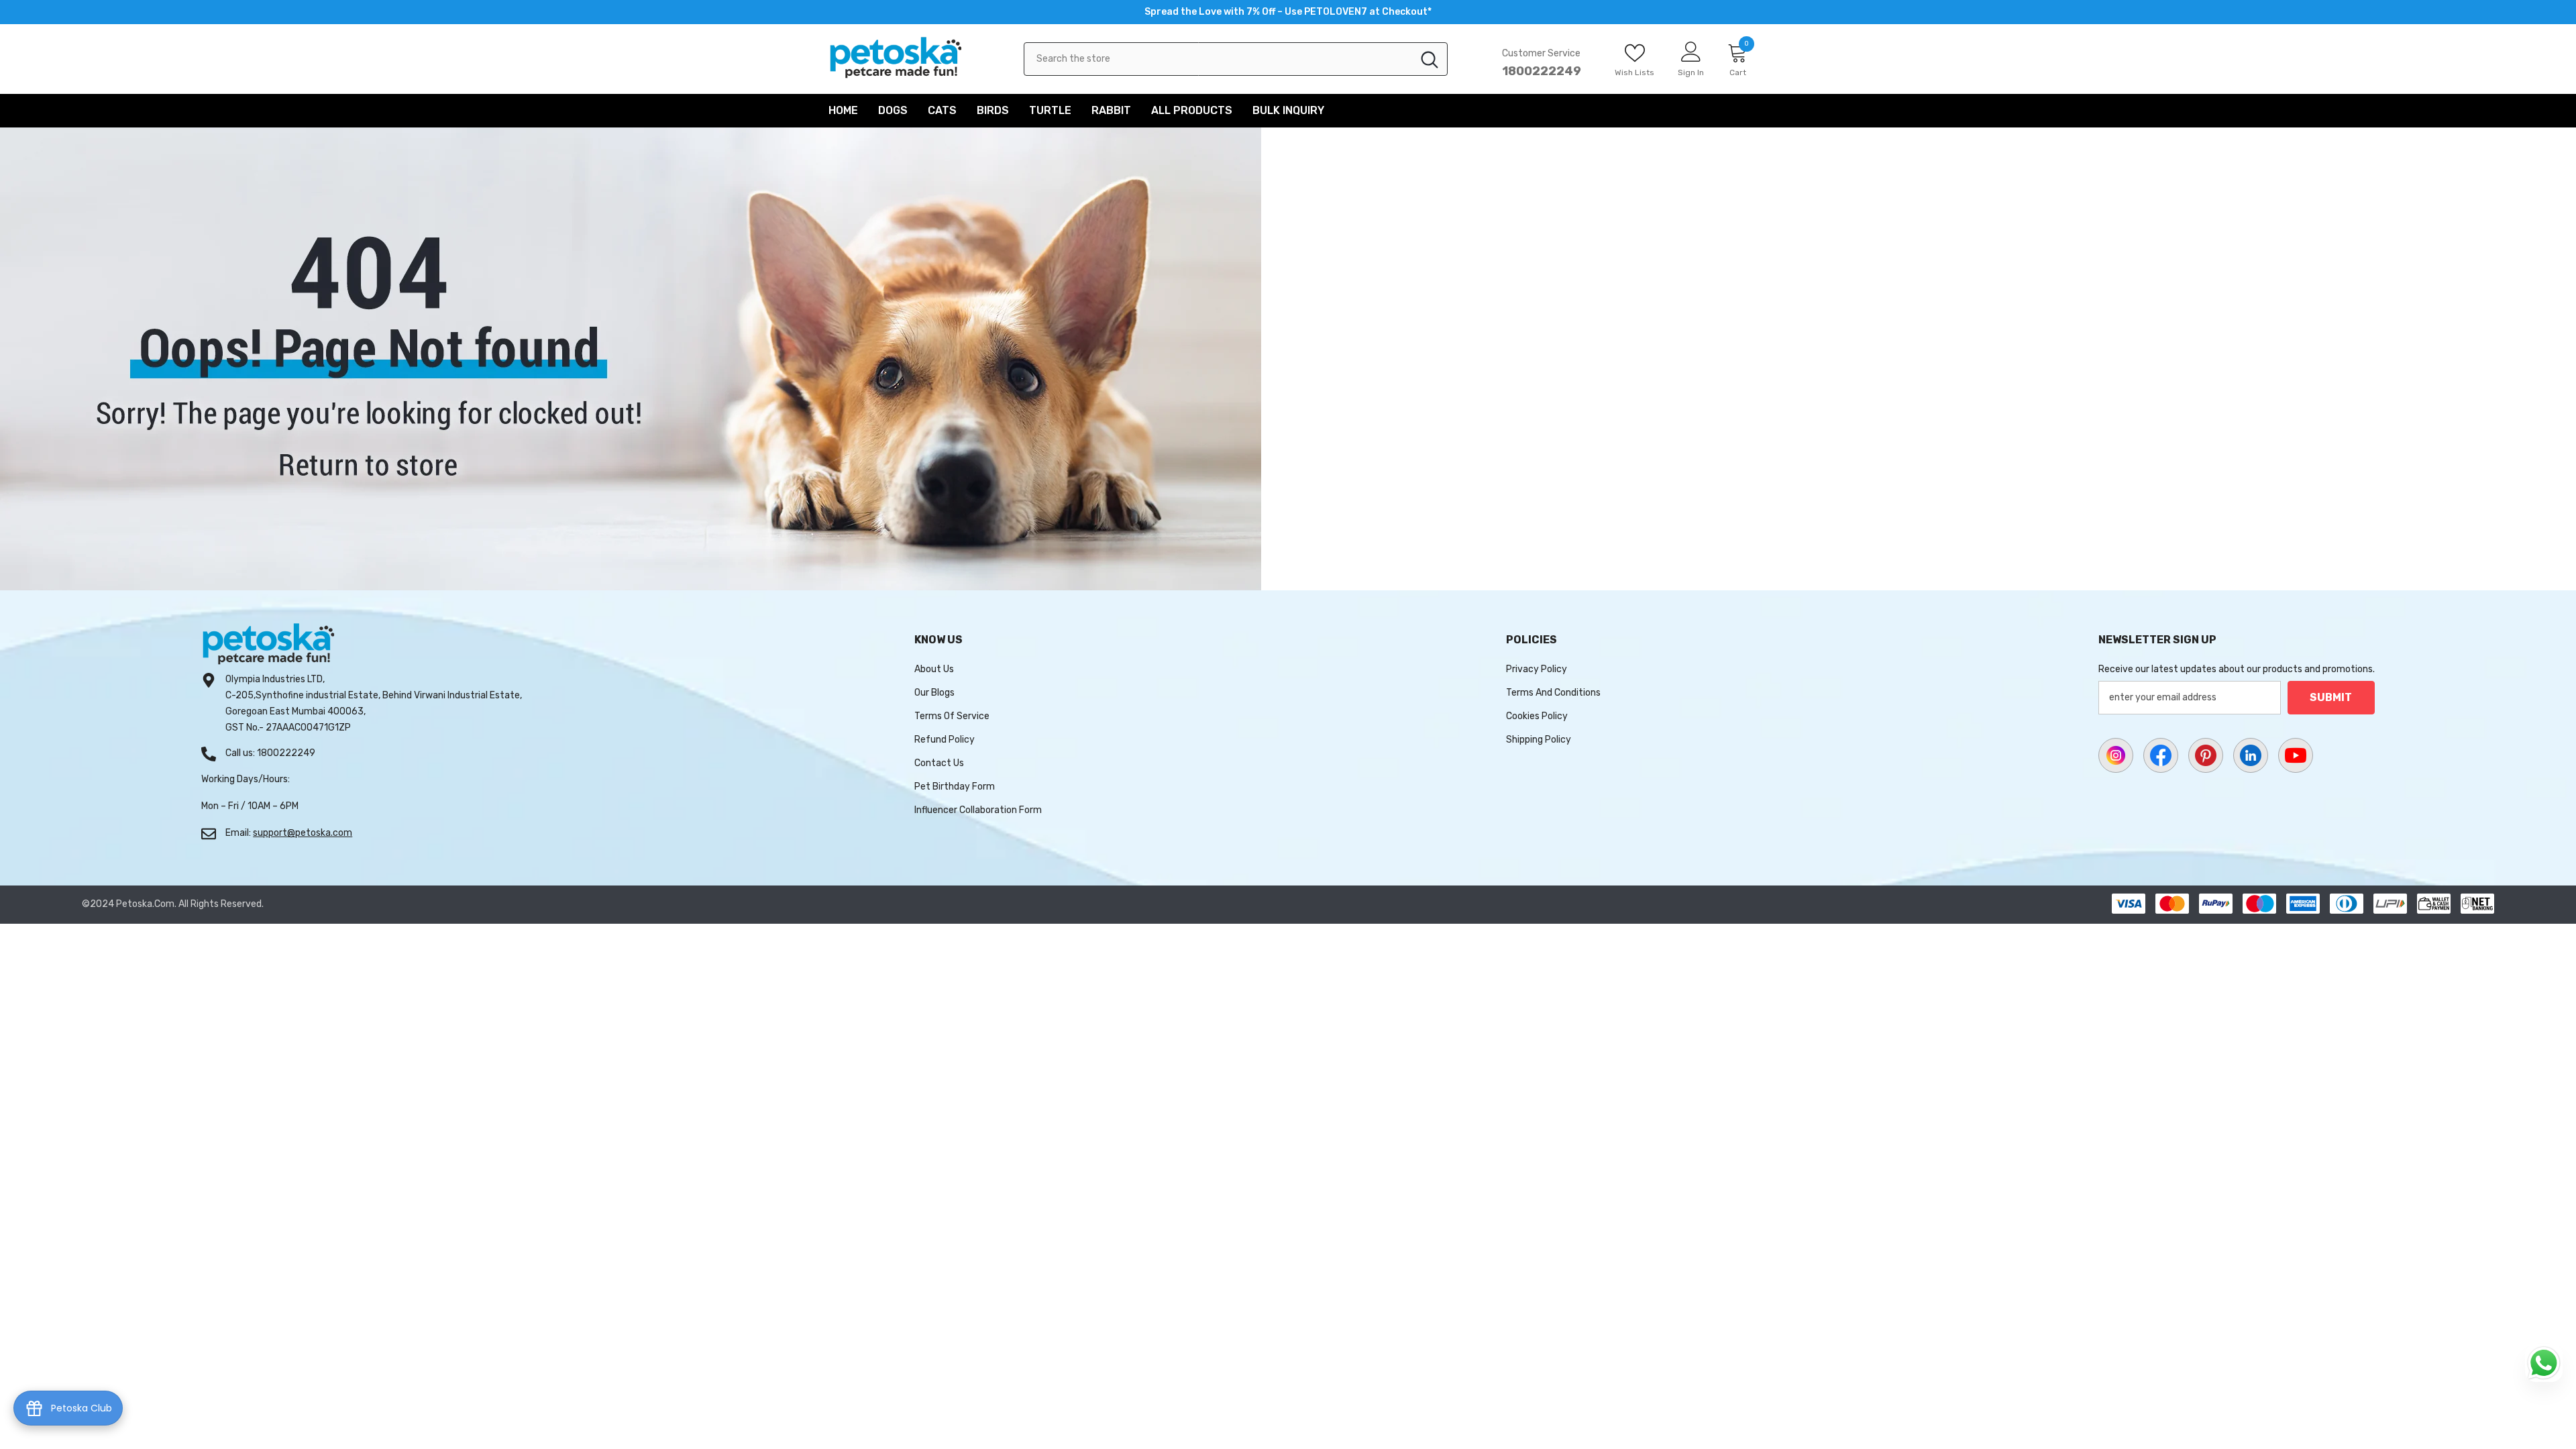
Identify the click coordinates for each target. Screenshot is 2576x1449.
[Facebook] (2161, 755)
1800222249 (1542, 71)
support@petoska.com (303, 833)
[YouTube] (2296, 755)
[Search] (1236, 59)
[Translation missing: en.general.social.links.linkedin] (2251, 755)
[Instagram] (2116, 755)
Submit (2331, 697)
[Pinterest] (2206, 755)
